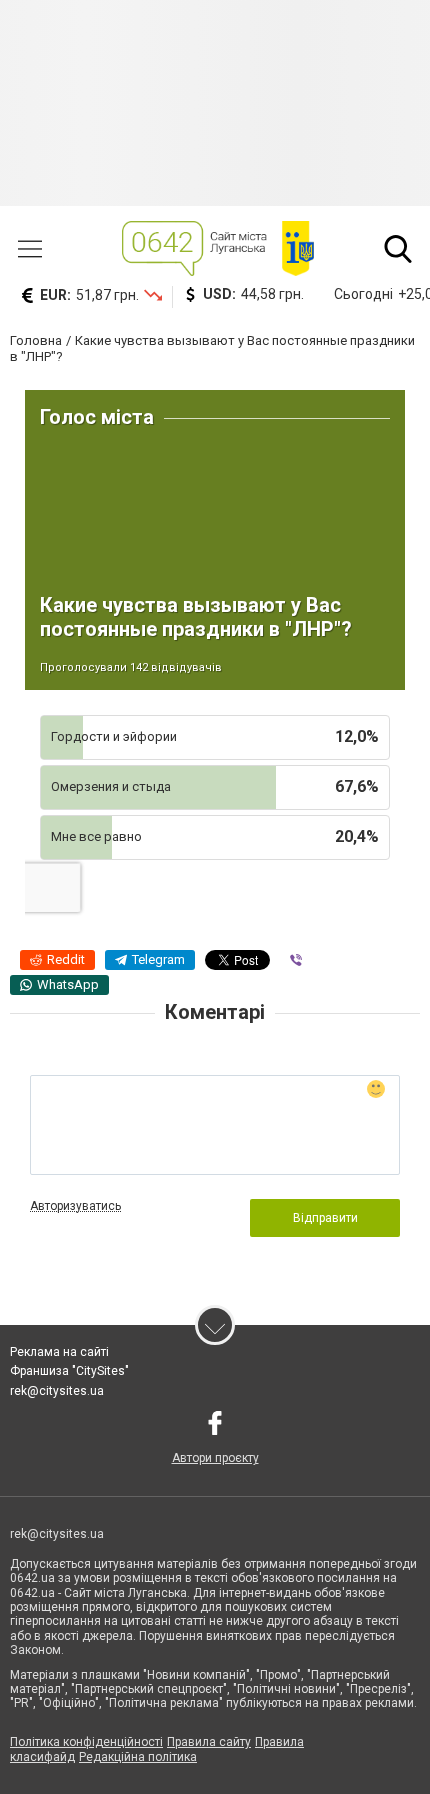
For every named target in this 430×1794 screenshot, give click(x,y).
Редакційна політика (138, 1757)
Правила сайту (209, 1742)
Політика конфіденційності (86, 1742)
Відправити (325, 1218)
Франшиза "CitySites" (69, 1371)
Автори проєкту (215, 1458)
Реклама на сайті (59, 1352)
